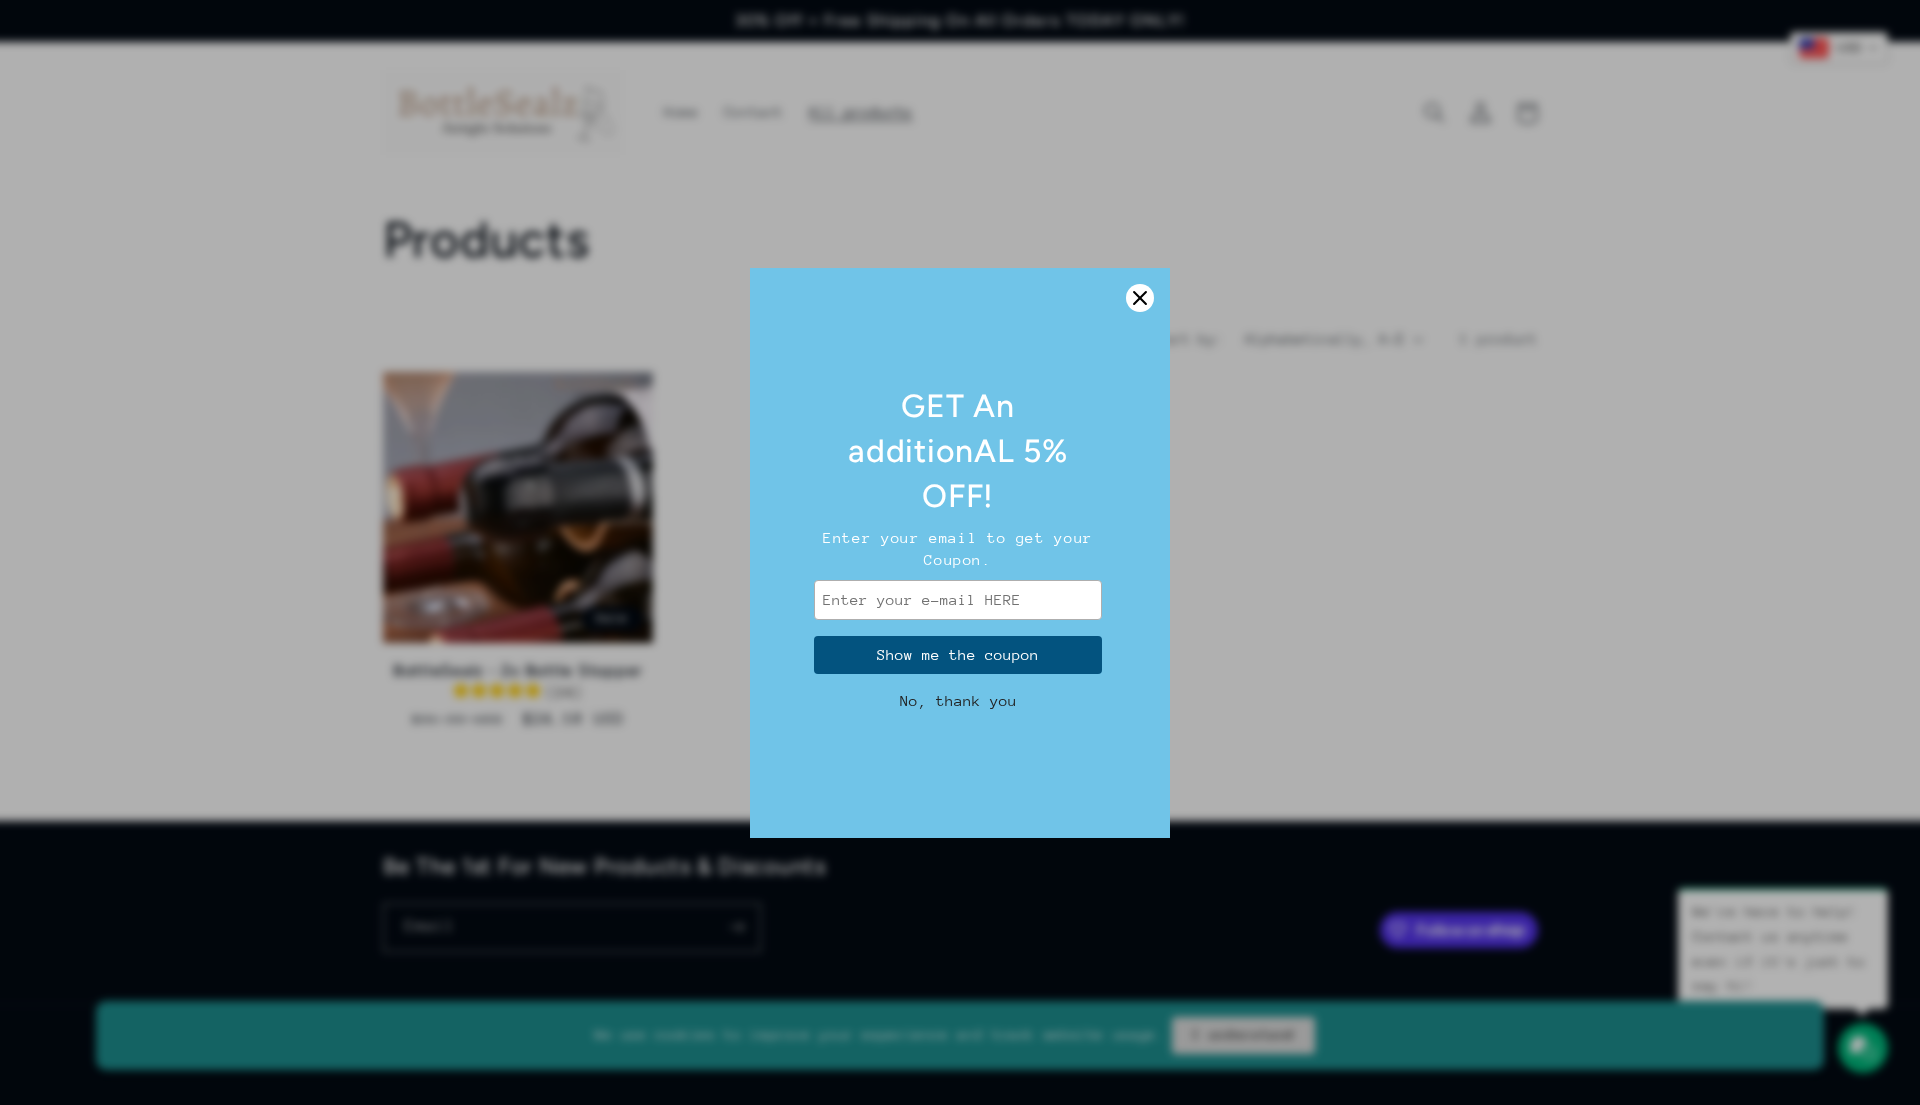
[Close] (1140, 298)
